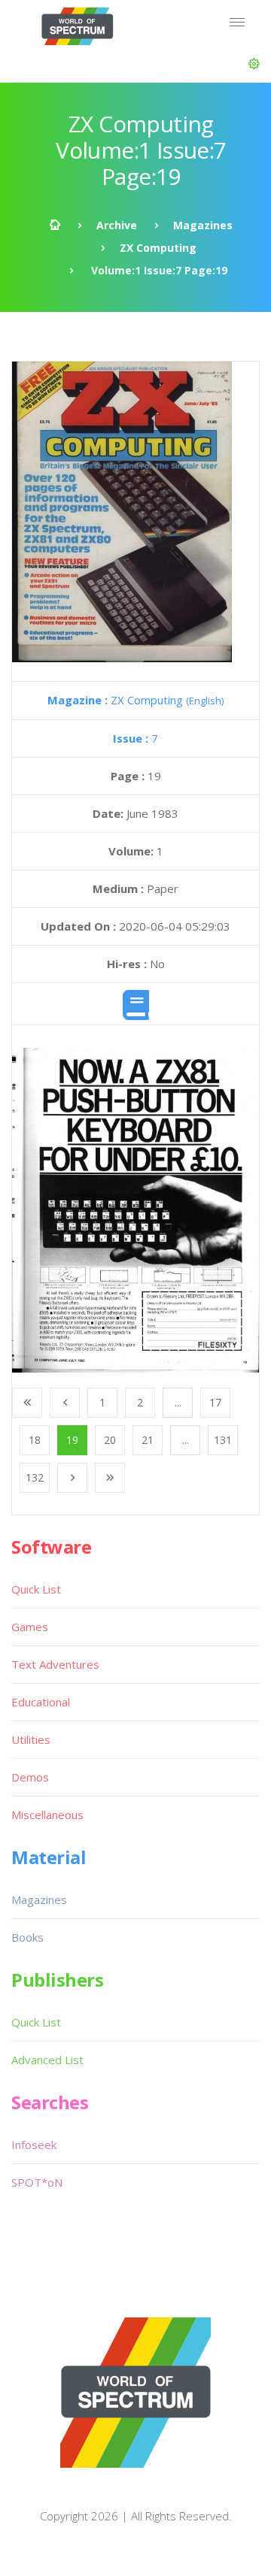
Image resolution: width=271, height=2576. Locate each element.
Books (27, 1937)
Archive (117, 225)
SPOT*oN (37, 2182)
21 (148, 1440)
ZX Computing (158, 248)
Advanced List (47, 2060)
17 (215, 1402)
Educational (41, 1702)
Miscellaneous (47, 1815)
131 (223, 1440)
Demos (30, 1777)
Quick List (36, 1589)
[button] (254, 64)
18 (35, 1440)
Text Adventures (55, 1664)
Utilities (31, 1739)
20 (110, 1440)
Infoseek (34, 2145)
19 (72, 1440)
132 (35, 1477)
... (178, 1402)
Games (30, 1627)
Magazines (203, 225)
